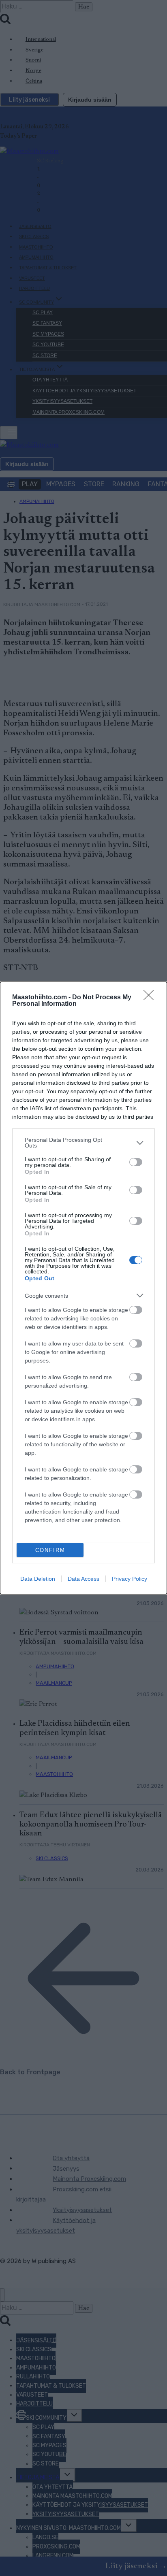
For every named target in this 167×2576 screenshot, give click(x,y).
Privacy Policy (130, 1579)
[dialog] (83, 1288)
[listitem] (83, 1143)
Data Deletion (38, 1579)
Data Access (83, 1579)
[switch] (136, 1162)
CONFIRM (50, 1550)
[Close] (151, 998)
